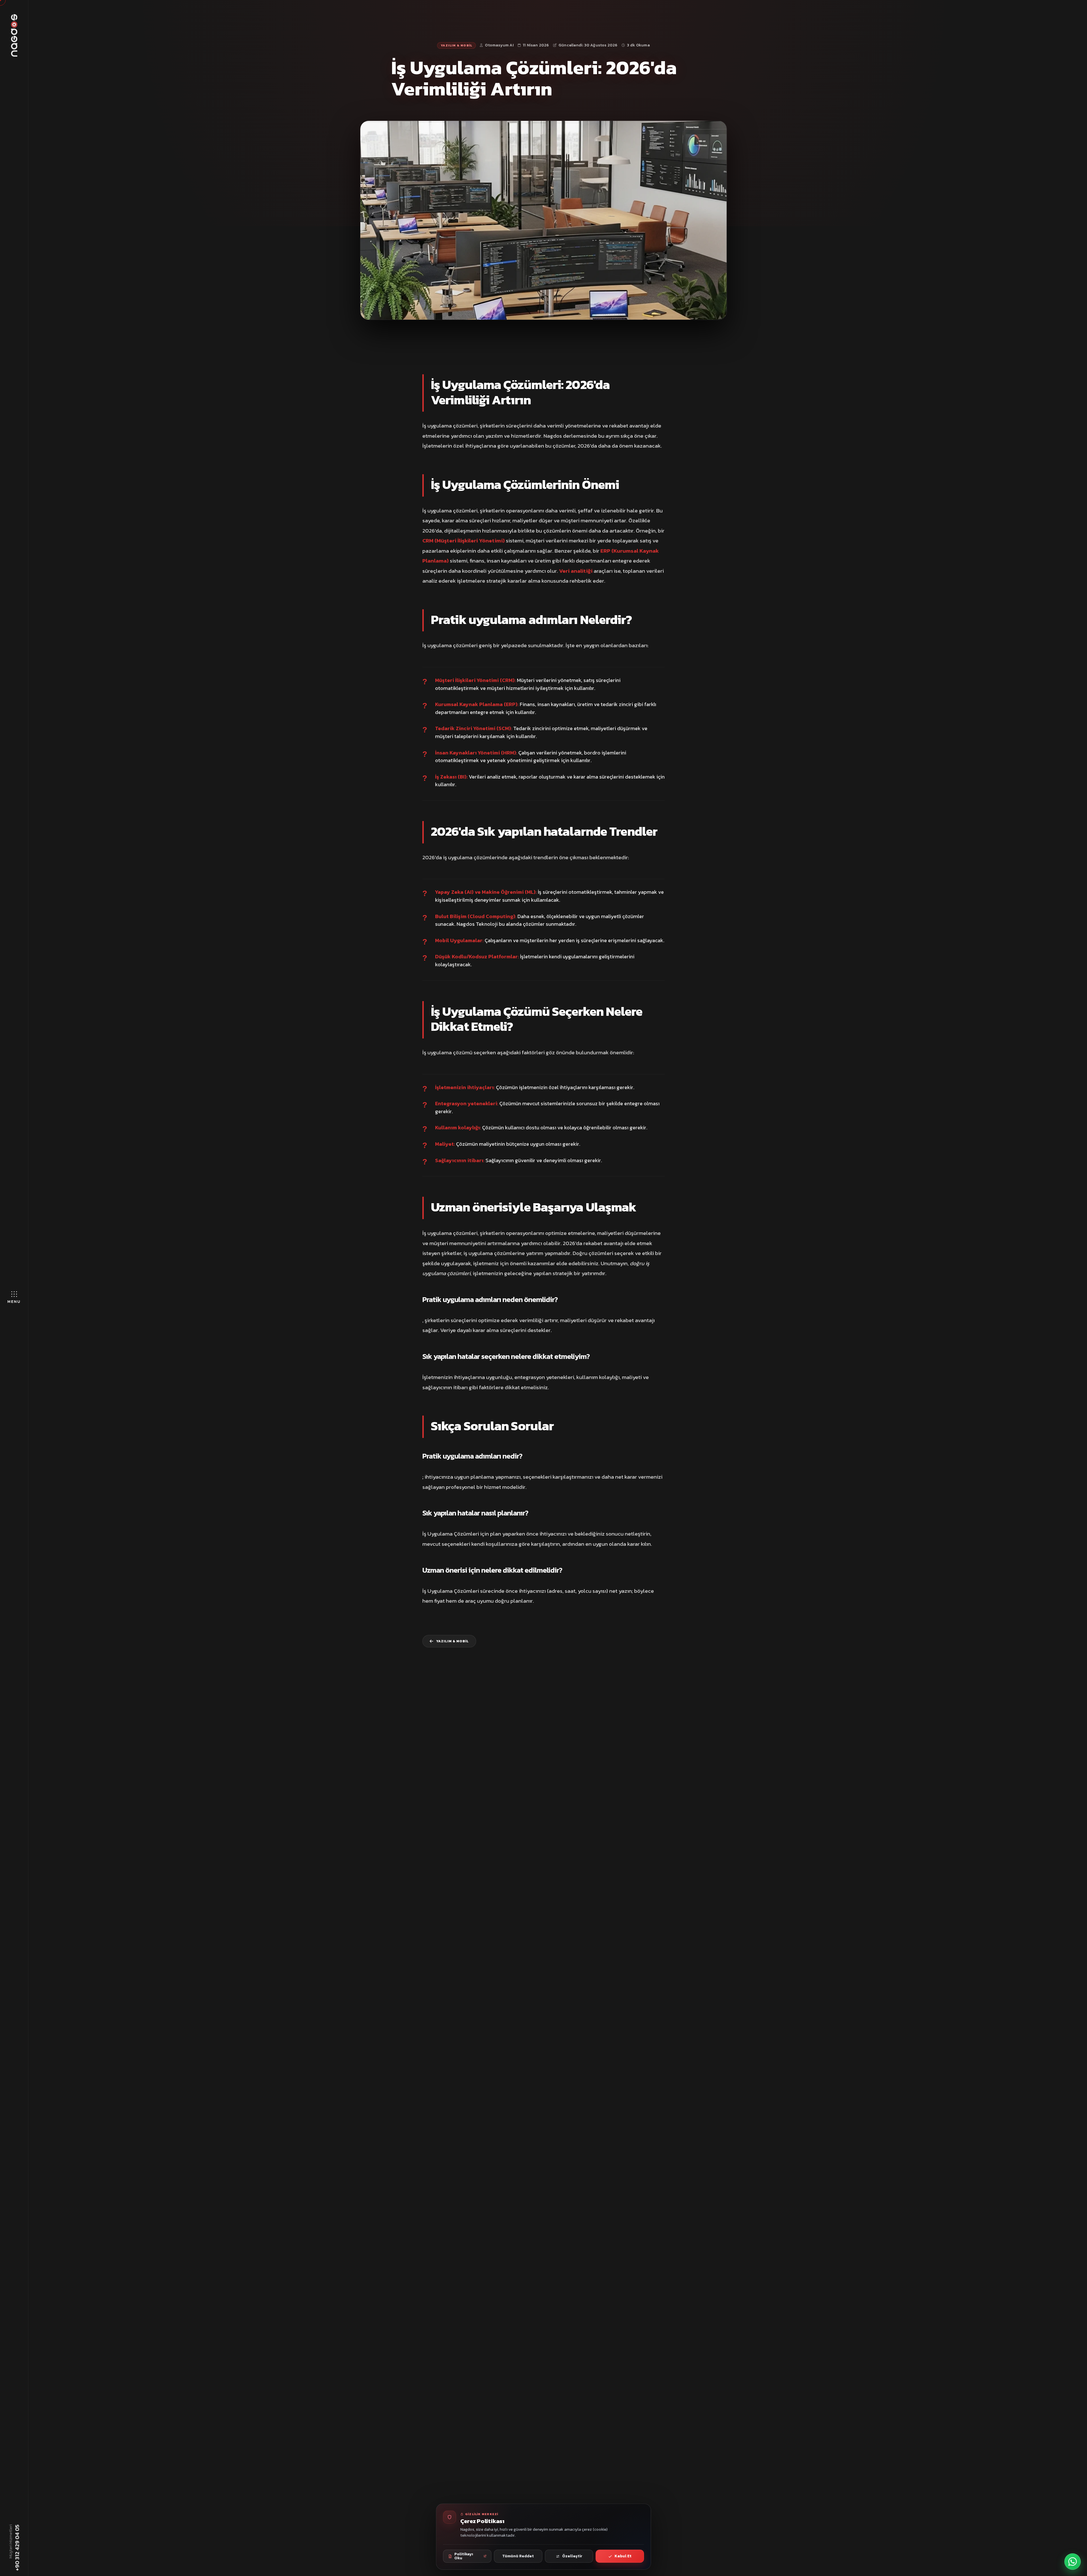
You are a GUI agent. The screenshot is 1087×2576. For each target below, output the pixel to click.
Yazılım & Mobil (456, 46)
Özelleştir (572, 2556)
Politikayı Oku (464, 2556)
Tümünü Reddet (518, 2556)
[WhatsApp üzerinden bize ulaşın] (1073, 2562)
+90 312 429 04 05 (17, 2547)
